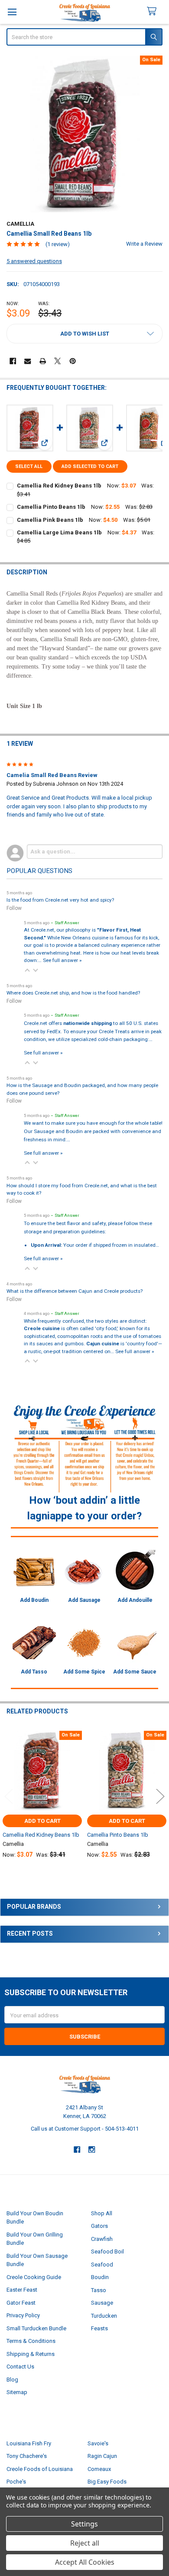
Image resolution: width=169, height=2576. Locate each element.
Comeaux (99, 2469)
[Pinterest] (73, 361)
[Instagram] (92, 2149)
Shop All (102, 2213)
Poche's (16, 2482)
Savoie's (98, 2443)
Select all (29, 466)
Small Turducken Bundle (36, 2328)
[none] (85, 134)
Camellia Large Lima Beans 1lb (59, 532)
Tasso (99, 2290)
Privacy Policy (23, 2315)
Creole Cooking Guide (34, 2277)
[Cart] (155, 12)
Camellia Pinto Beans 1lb (51, 507)
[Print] (43, 361)
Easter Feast (22, 2290)
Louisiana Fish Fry (29, 2443)
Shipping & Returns (31, 2354)
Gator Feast (21, 2303)
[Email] (28, 361)
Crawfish (102, 2239)
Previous (9, 1796)
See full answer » (62, 960)
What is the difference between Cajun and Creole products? (75, 1291)
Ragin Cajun (102, 2456)
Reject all (85, 2543)
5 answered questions (34, 261)
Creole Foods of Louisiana (40, 2469)
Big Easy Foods (107, 2482)
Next (160, 1796)
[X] (57, 361)
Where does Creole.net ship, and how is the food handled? (73, 993)
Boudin (100, 2277)
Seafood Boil (107, 2252)
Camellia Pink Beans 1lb (50, 520)
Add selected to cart (90, 466)
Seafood (102, 2265)
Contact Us (20, 2367)
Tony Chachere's (27, 2456)
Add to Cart (42, 1821)
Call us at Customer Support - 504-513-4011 (85, 2129)
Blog (12, 2380)
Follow (14, 908)
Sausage (102, 2303)
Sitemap (17, 2392)
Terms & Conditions (31, 2341)
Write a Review (144, 244)
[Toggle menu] (12, 12)
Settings (84, 2524)
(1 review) (58, 244)
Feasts (99, 2328)
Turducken (104, 2316)
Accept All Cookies (85, 2562)
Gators (99, 2226)
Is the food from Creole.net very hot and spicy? (60, 900)
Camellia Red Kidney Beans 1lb (59, 486)
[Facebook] (13, 361)
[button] (85, 334)
